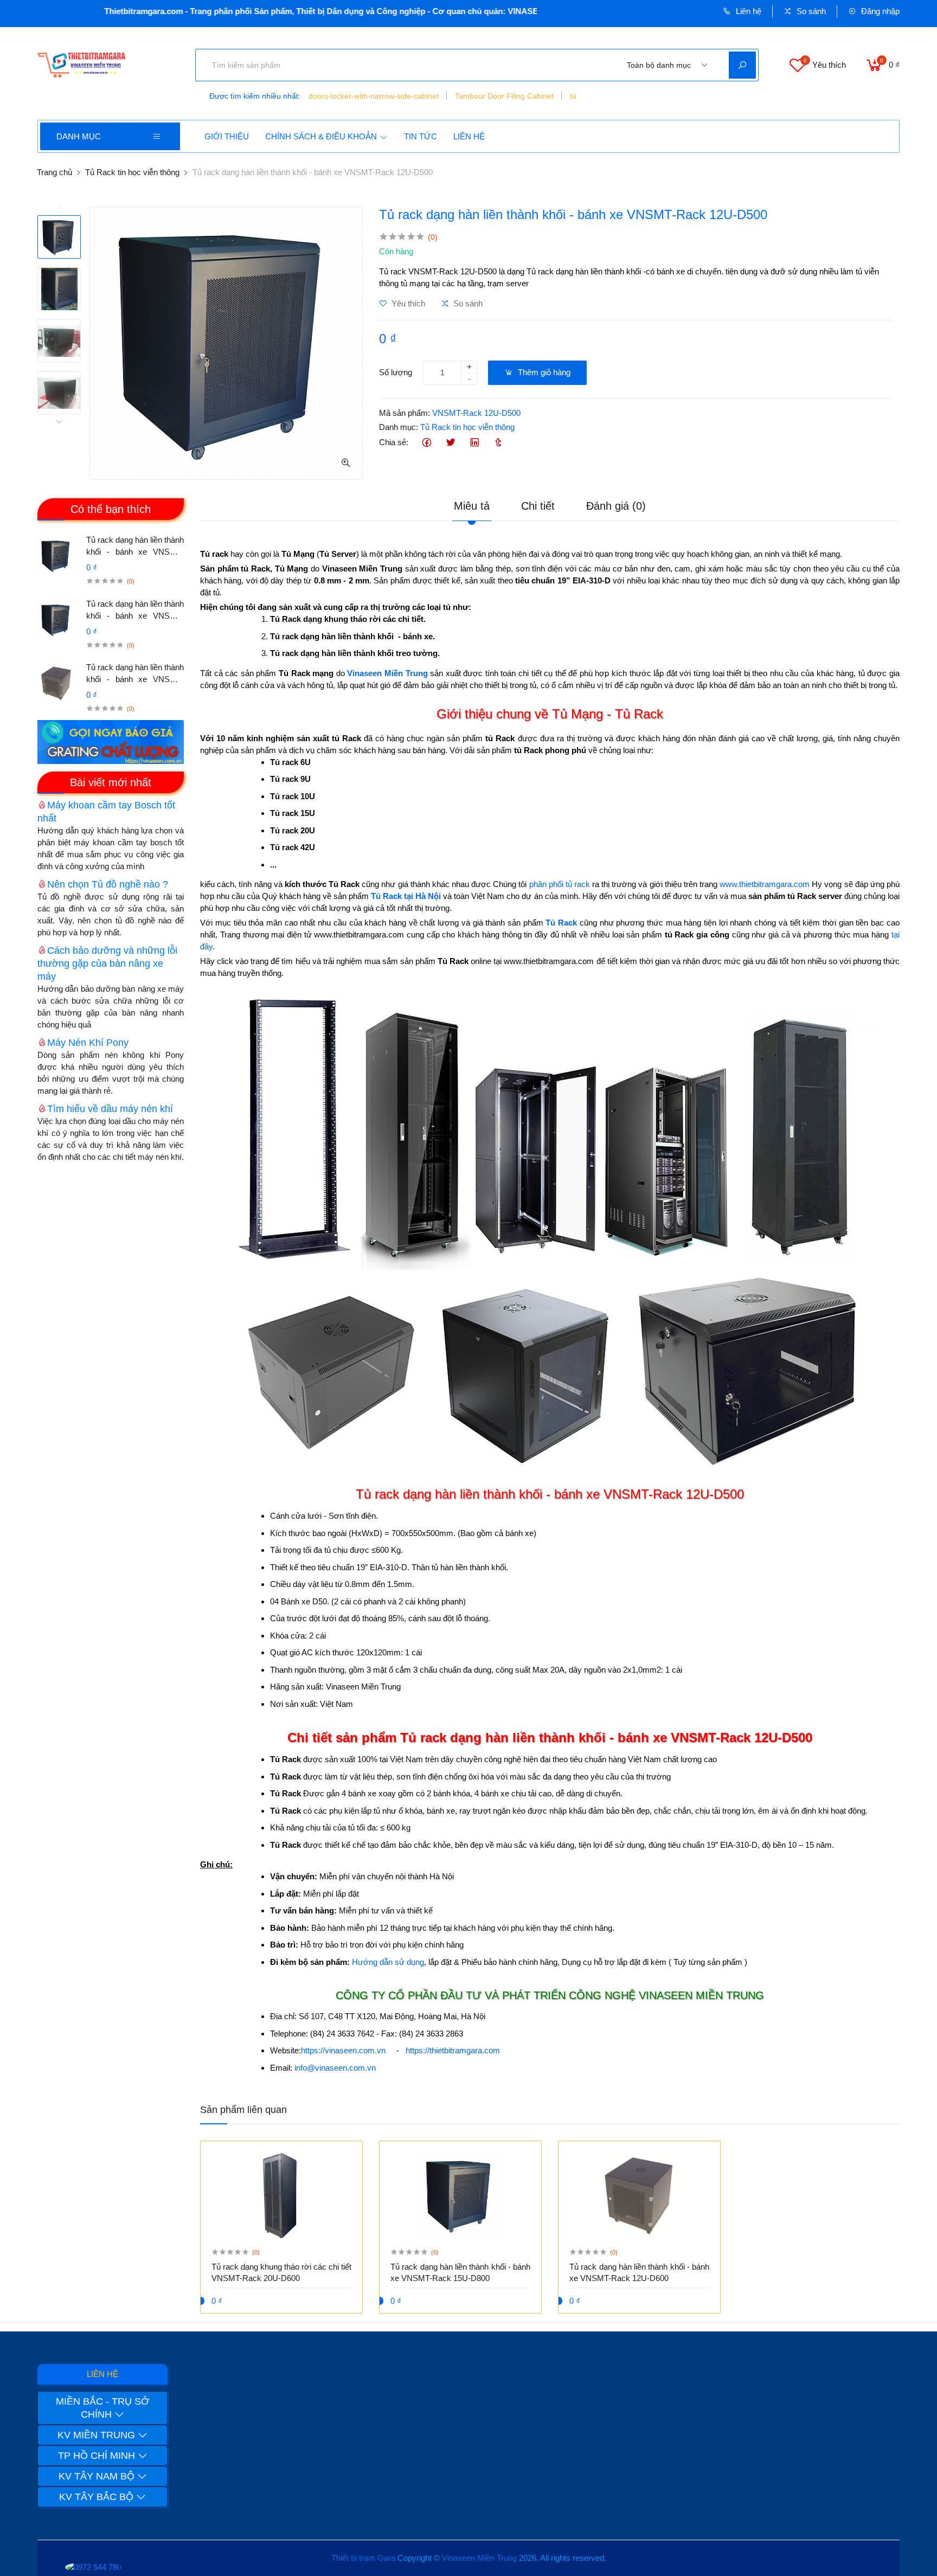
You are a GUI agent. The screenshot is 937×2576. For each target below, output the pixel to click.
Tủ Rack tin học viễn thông (132, 172)
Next (59, 421)
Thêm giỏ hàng (543, 372)
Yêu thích (407, 303)
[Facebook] (426, 443)
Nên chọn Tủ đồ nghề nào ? (108, 884)
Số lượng (396, 372)
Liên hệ (747, 11)
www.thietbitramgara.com (765, 884)
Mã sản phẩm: (405, 413)
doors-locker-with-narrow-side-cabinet (374, 96)
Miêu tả (472, 506)
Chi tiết (538, 506)
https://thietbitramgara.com (453, 2050)
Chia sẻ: (394, 442)
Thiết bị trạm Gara (363, 2558)
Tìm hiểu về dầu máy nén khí (110, 1109)
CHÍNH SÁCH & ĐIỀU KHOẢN (321, 136)
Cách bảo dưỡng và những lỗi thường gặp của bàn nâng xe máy (107, 963)
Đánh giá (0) (616, 506)
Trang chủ (54, 172)
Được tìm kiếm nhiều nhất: (255, 96)
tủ (573, 96)
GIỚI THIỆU (227, 136)
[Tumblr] (498, 443)
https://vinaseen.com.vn (343, 2050)
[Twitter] (450, 443)
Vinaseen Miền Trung (479, 2558)
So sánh (810, 11)
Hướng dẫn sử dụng (388, 1962)
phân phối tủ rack (560, 884)
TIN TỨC (421, 136)
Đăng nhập (879, 11)
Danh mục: (399, 427)
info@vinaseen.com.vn (335, 2068)
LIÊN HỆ (469, 136)
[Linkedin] (474, 443)
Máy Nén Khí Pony (88, 1043)
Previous (59, 209)
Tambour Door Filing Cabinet (504, 96)
